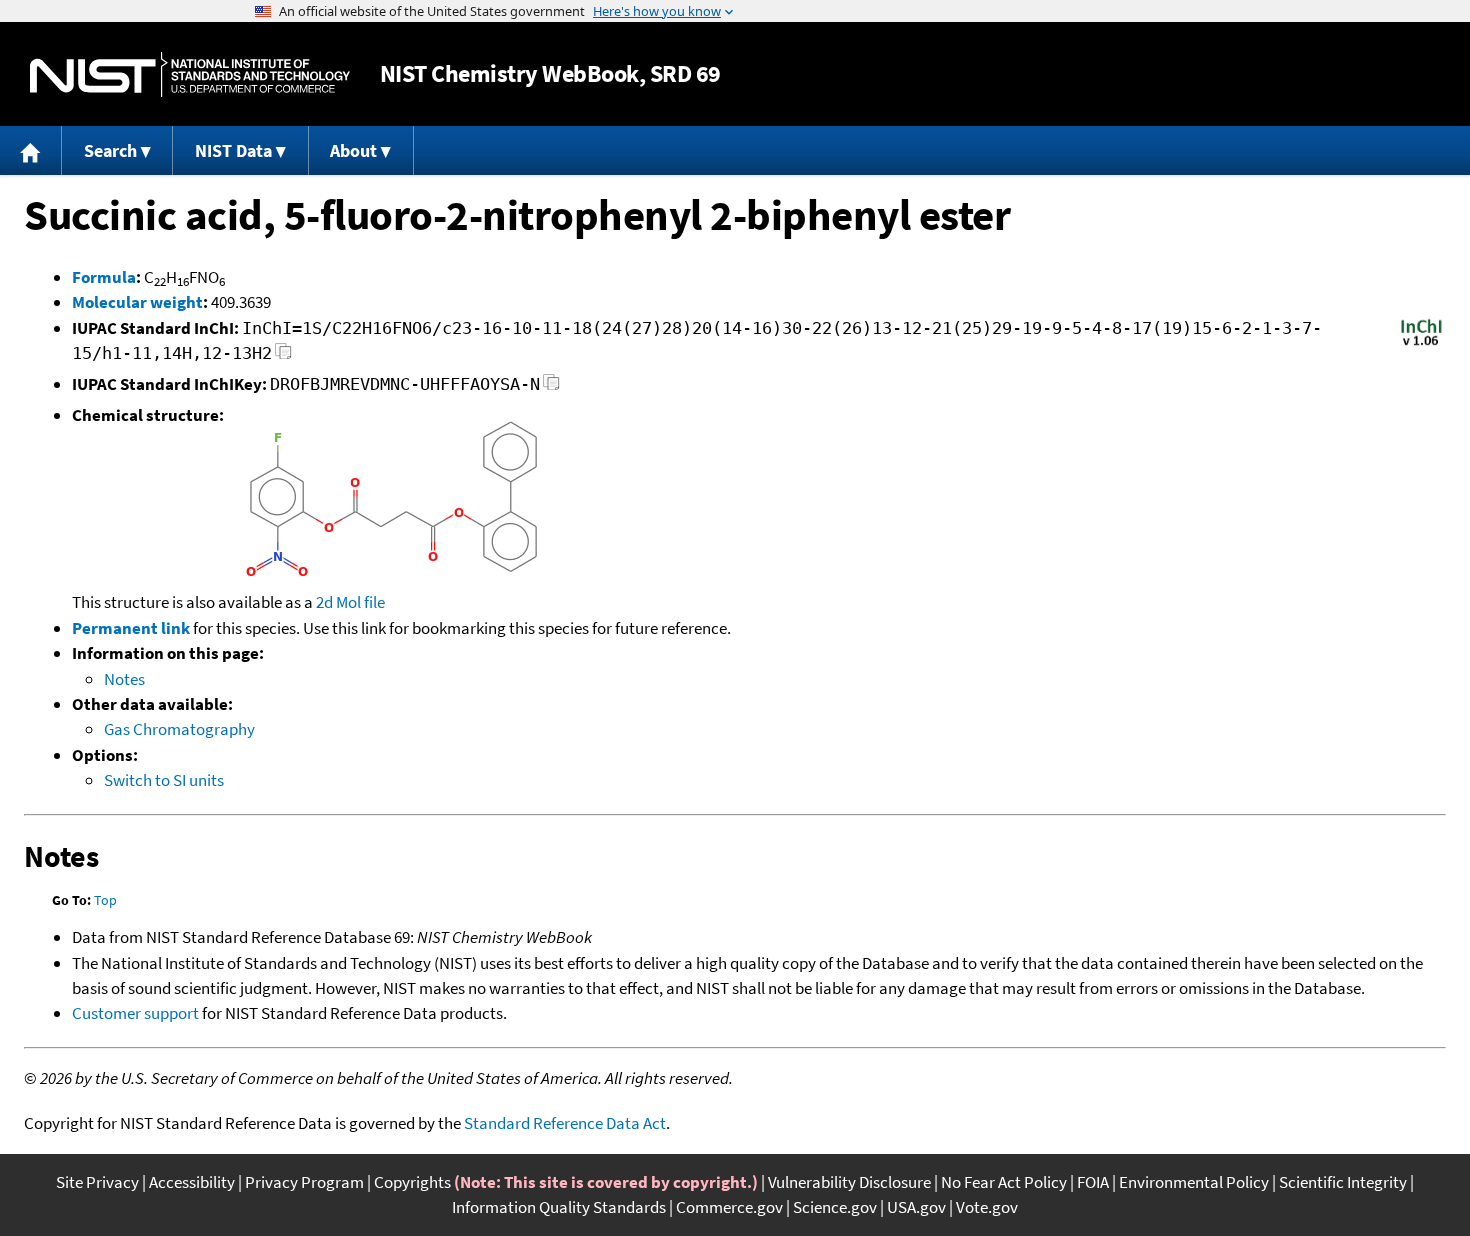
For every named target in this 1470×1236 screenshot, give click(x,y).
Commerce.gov (729, 1207)
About (353, 150)
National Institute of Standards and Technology (190, 74)
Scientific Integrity (1343, 1182)
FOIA (1093, 1182)
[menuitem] (31, 150)
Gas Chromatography (179, 729)
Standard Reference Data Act (565, 1123)
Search (110, 150)
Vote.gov (987, 1207)
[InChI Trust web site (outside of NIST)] (1421, 344)
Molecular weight (137, 302)
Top (105, 900)
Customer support (135, 1013)
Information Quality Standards (559, 1207)
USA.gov (916, 1207)
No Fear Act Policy (1004, 1182)
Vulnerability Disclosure (849, 1182)
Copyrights (412, 1182)
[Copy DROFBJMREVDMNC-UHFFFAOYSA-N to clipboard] (551, 387)
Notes (124, 679)
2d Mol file (350, 602)
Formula (104, 277)
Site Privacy (97, 1182)
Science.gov (835, 1207)
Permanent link (131, 628)
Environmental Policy (1194, 1182)
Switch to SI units (164, 780)
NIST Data (233, 150)
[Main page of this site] (31, 150)
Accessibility (192, 1182)
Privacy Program (304, 1182)
